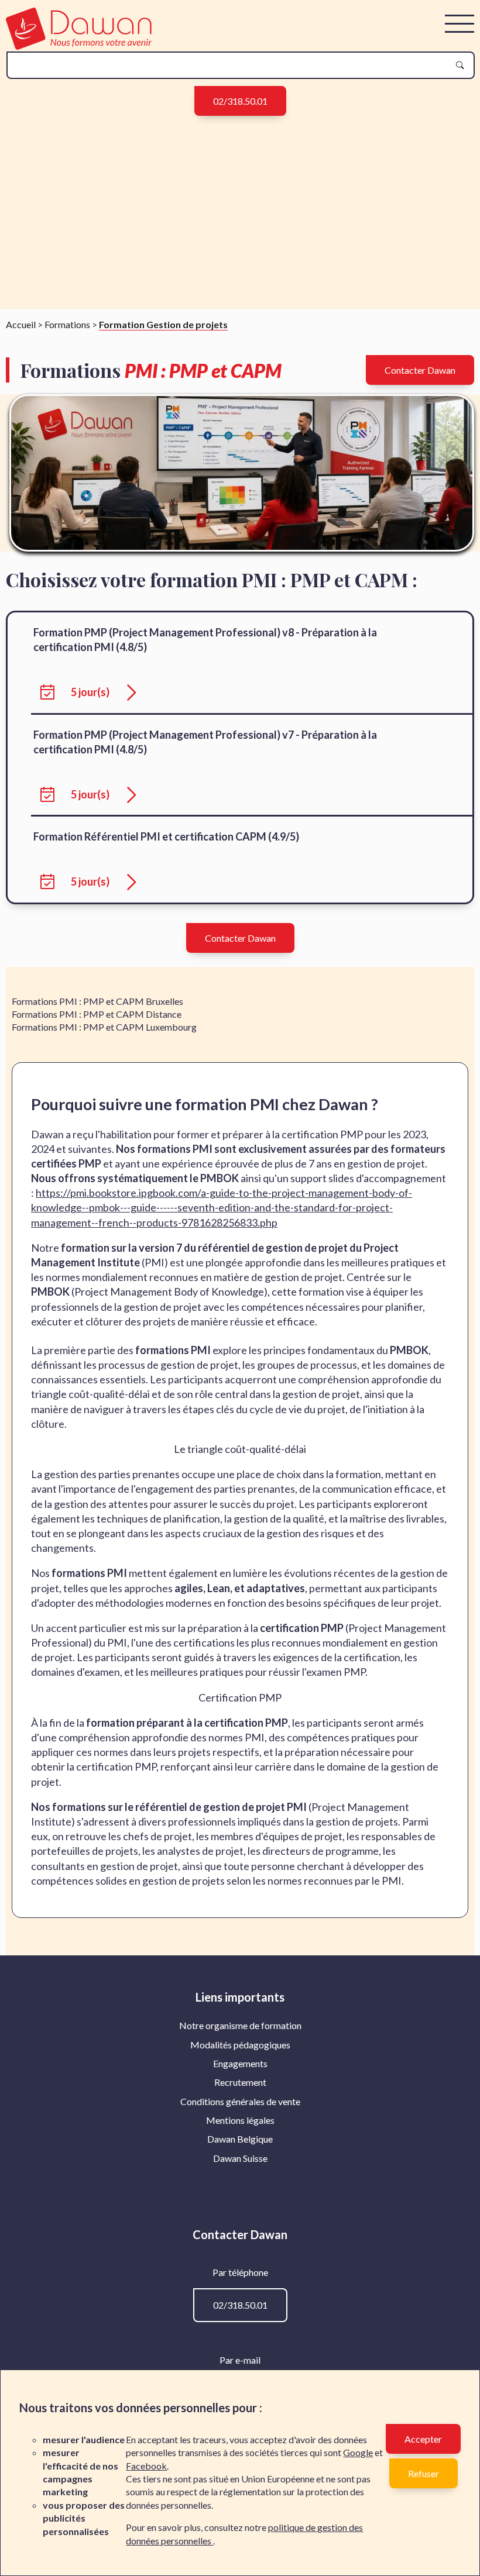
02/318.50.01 (240, 101)
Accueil (21, 324)
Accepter (423, 2439)
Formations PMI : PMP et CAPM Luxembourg (104, 1027)
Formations (67, 324)
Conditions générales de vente (240, 2101)
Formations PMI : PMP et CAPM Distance (97, 1014)
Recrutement (240, 2082)
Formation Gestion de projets (163, 324)
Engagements (240, 2063)
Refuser (424, 2473)
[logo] (79, 46)
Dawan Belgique (240, 2139)
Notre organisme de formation (240, 2025)
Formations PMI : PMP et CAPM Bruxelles (97, 1001)
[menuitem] (240, 2026)
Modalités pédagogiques (240, 2045)
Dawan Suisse (240, 2158)
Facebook (146, 2466)
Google (358, 2452)
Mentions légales (240, 2120)
